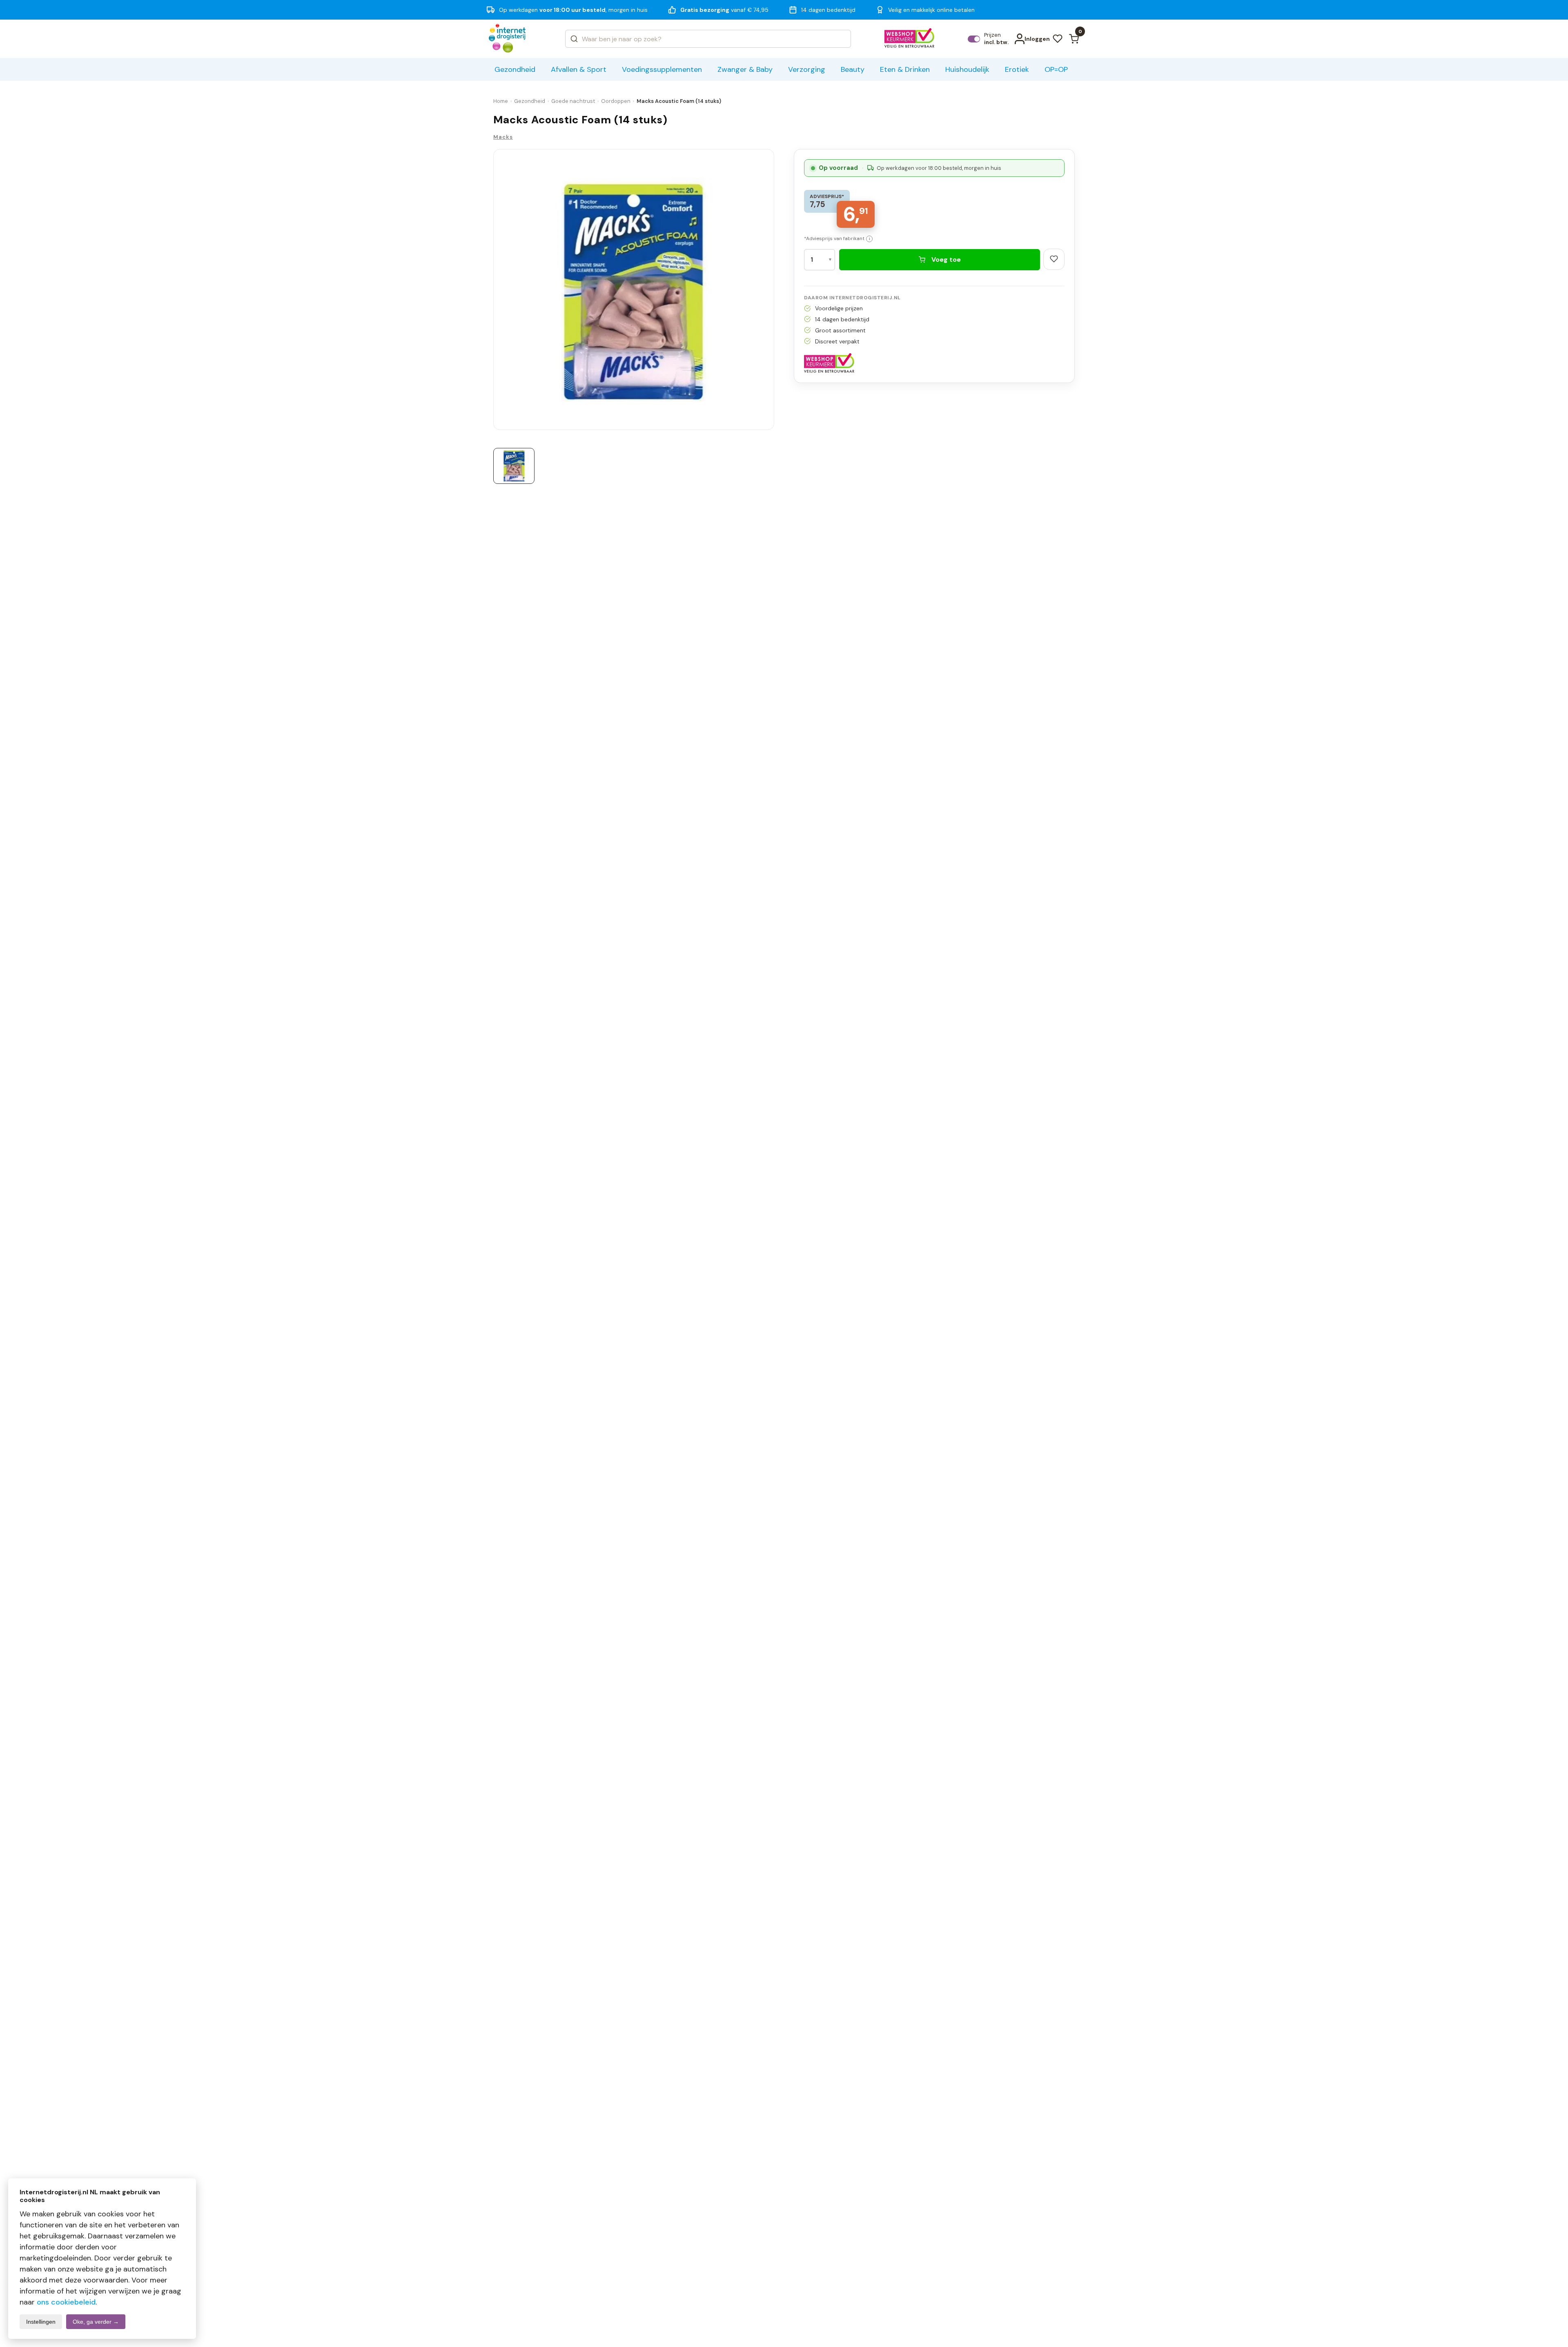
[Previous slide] (497, 292)
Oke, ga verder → (96, 2322)
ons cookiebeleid (66, 2302)
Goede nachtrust (573, 101)
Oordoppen (616, 101)
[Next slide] (771, 292)
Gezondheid (530, 101)
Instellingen (41, 2322)
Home (501, 101)
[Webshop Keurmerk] (910, 39)
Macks (503, 137)
